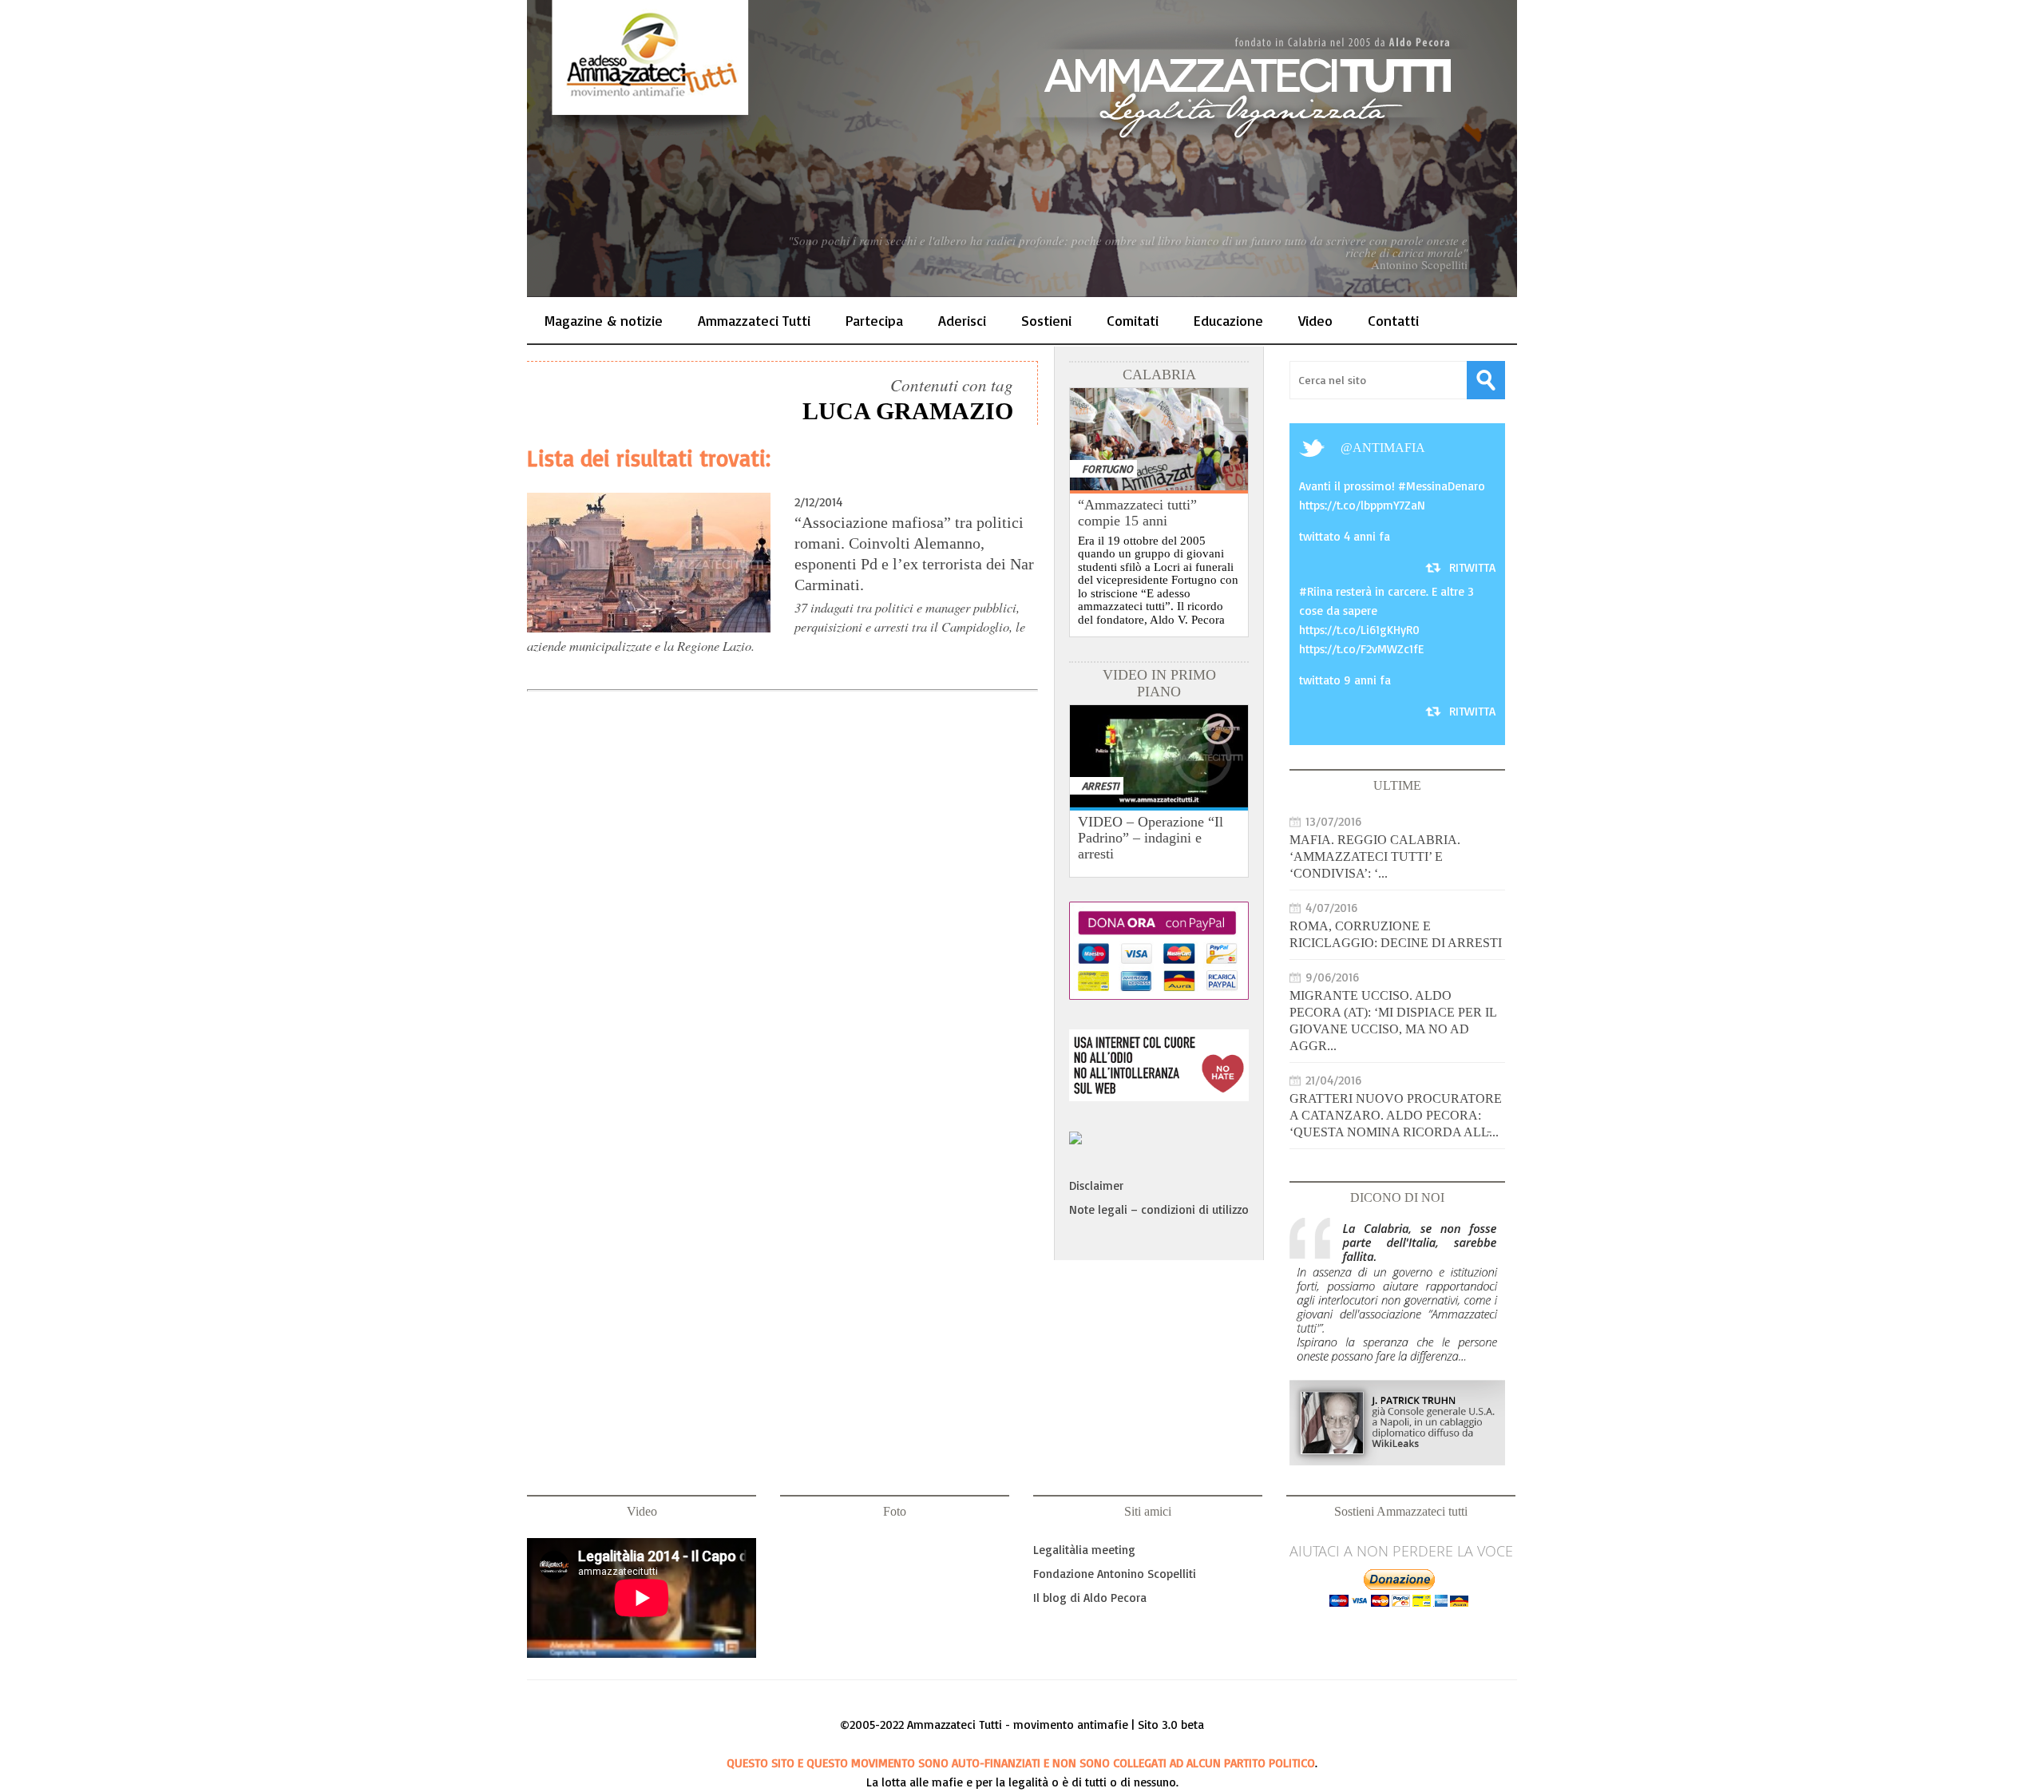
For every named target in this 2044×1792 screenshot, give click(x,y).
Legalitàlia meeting (1084, 1550)
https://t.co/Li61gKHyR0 (1359, 630)
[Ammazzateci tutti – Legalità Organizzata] (1022, 149)
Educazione (1228, 320)
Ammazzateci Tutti (754, 320)
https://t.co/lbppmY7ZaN (1362, 505)
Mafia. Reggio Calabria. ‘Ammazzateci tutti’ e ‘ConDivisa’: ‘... (1375, 856)
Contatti (1393, 320)
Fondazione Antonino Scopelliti (1115, 1574)
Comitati (1133, 320)
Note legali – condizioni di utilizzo (1159, 1209)
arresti (1101, 785)
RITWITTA (1472, 567)
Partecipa (874, 320)
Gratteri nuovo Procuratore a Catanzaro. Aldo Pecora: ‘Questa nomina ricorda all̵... (1396, 1115)
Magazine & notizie (604, 320)
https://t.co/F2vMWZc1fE (1361, 649)
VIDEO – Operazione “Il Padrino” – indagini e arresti (1151, 838)
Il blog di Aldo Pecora (1090, 1598)
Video (1315, 320)
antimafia (1389, 448)
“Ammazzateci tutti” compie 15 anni (1137, 513)
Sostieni (1046, 320)
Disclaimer (1096, 1185)
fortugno (1107, 468)
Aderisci (962, 320)
